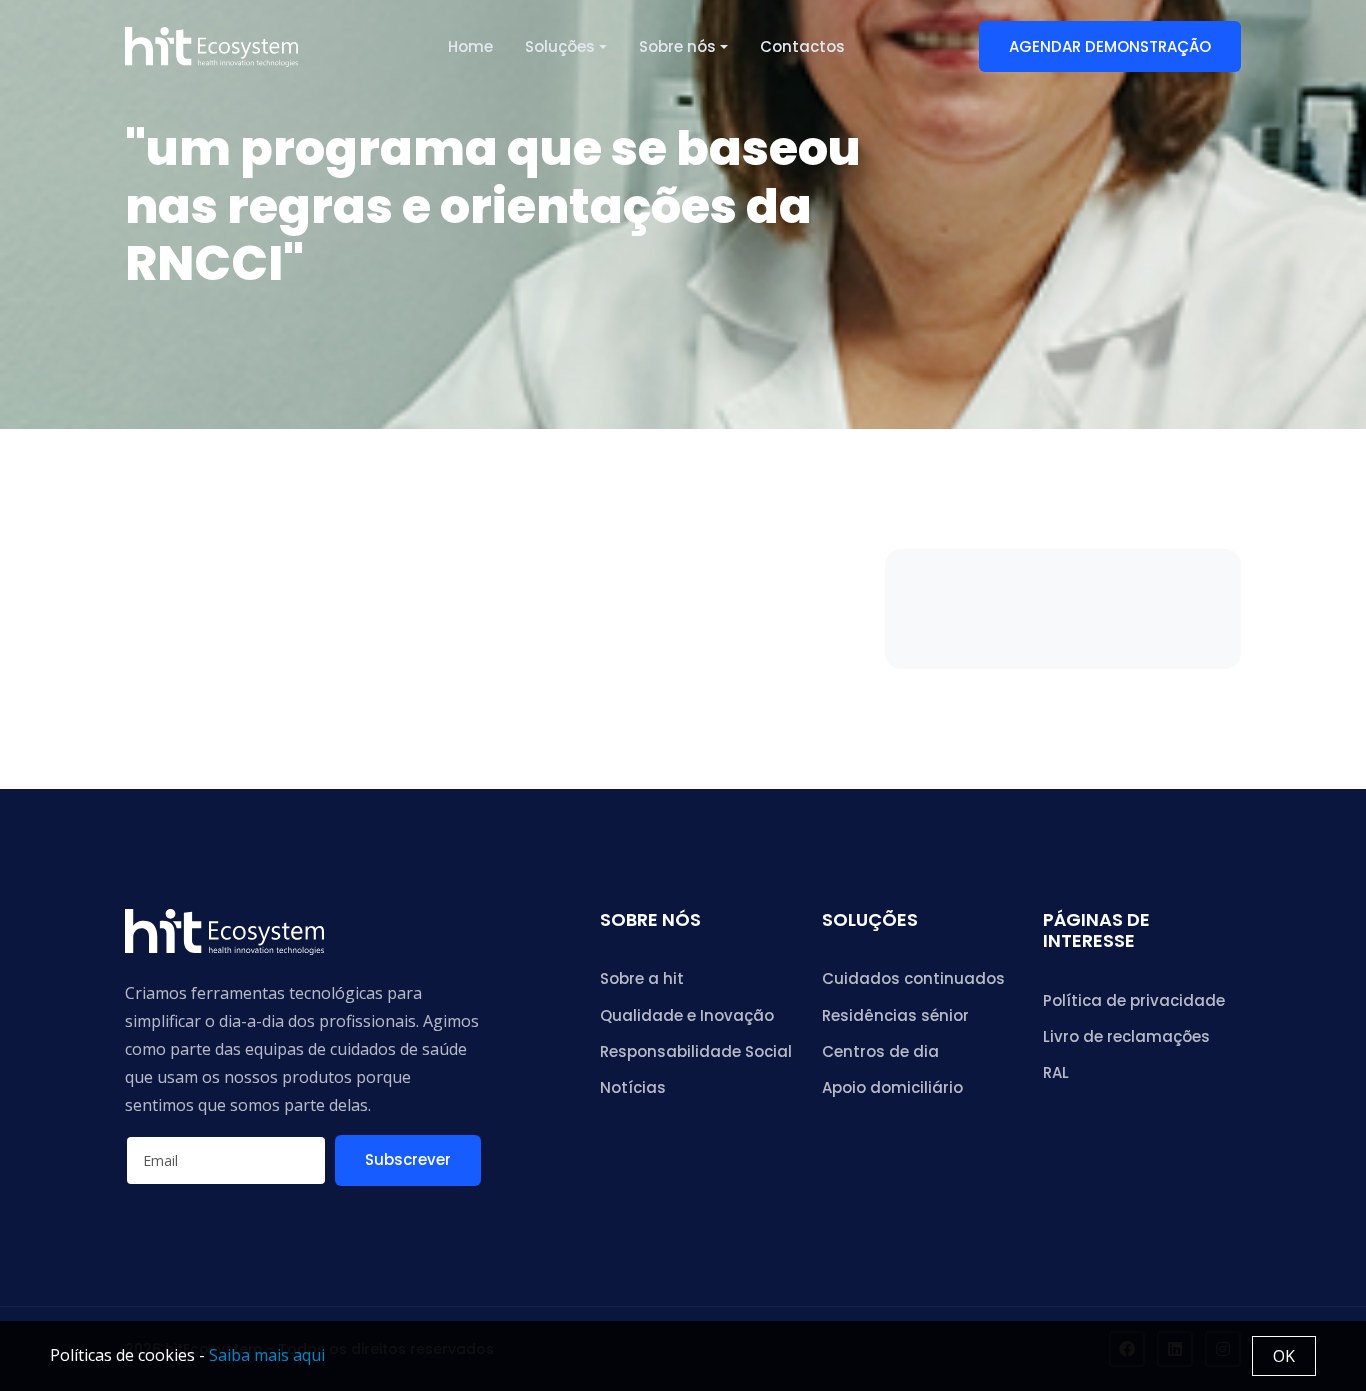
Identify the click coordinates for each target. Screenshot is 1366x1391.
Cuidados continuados (913, 978)
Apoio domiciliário (892, 1087)
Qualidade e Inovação (687, 1015)
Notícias (633, 1087)
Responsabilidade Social (696, 1051)
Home (470, 46)
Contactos (802, 46)
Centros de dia (880, 1051)
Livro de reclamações (1126, 1036)
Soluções (560, 46)
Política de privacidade (1134, 1000)
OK (1284, 1356)
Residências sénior (895, 1015)
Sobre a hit (642, 978)
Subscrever (408, 1159)
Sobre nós (677, 46)
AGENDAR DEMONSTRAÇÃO (1110, 46)
